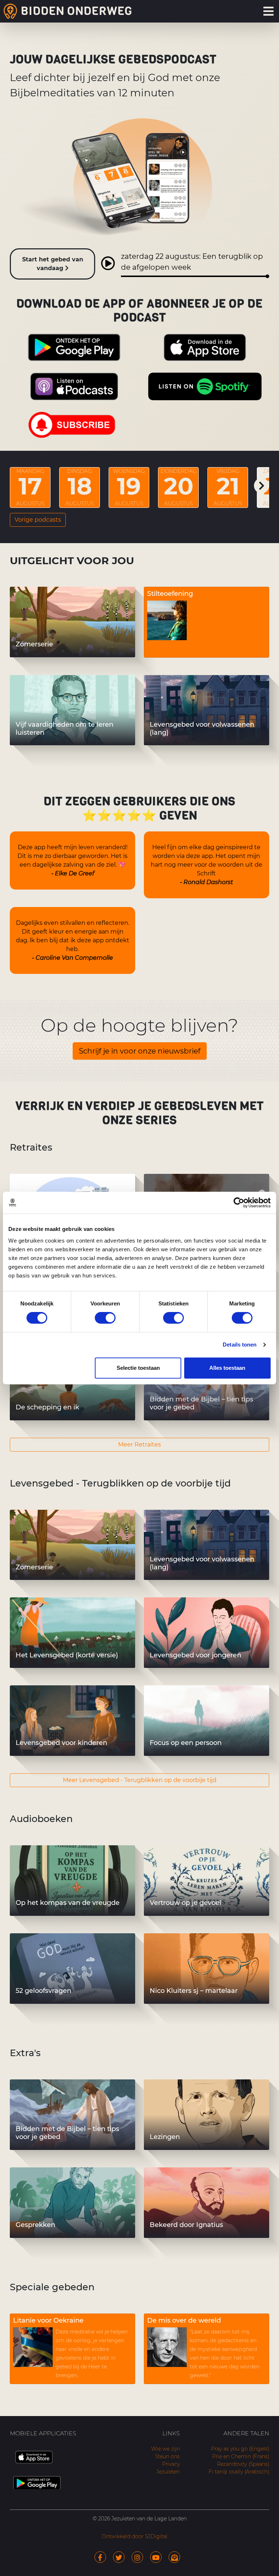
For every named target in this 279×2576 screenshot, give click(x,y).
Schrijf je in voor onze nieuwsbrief (140, 1051)
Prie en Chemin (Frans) (241, 2456)
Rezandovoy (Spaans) (243, 2464)
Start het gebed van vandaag (53, 264)
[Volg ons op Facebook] (100, 2557)
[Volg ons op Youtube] (156, 2557)
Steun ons (167, 2456)
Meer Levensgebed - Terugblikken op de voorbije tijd (140, 1780)
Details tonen (240, 1345)
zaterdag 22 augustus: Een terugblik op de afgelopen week (192, 262)
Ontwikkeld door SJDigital (135, 2536)
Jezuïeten (168, 2472)
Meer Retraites (139, 1445)
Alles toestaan (227, 1368)
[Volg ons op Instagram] (137, 2557)
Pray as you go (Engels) (240, 2449)
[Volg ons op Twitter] (119, 2557)
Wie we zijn (165, 2449)
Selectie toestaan (138, 1368)
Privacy (171, 2464)
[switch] (105, 1318)
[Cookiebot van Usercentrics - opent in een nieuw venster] (239, 1203)
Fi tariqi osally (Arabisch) (239, 2472)
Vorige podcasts (38, 520)
